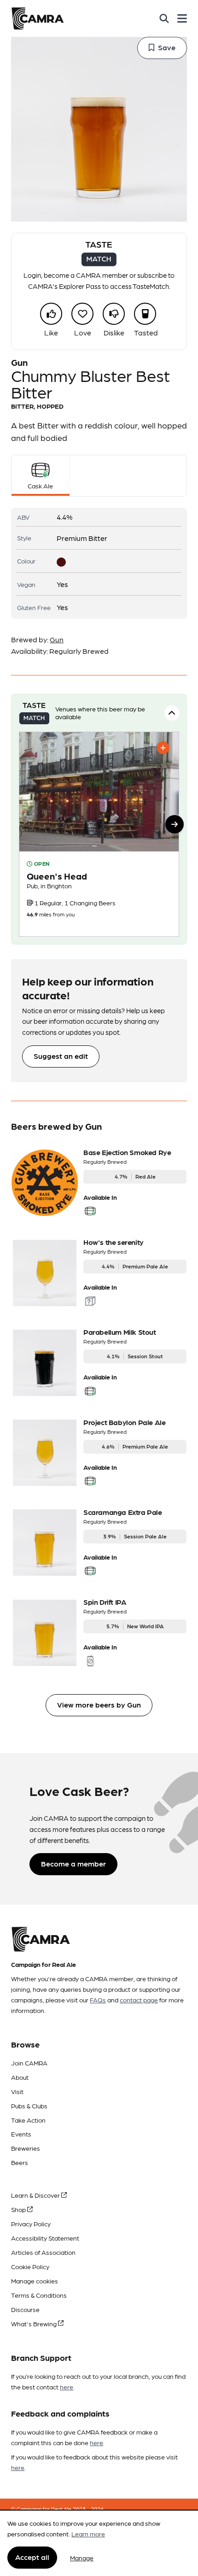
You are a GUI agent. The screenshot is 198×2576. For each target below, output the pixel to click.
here (67, 2387)
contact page (139, 2000)
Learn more (88, 2534)
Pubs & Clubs (29, 2106)
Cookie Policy (30, 2266)
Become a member (73, 1863)
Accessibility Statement (45, 2238)
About (20, 2077)
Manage (82, 2558)
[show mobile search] (164, 18)
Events (21, 2134)
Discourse (25, 2309)
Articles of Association (43, 2252)
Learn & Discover (36, 2195)
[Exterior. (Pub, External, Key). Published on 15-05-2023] (99, 834)
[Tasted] (145, 314)
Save (167, 47)
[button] (175, 824)
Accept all (32, 2557)
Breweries (26, 2148)
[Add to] (163, 748)
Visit (17, 2091)
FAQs (98, 2000)
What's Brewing (35, 2324)
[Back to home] (38, 18)
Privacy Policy (31, 2224)
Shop (19, 2209)
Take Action (28, 2120)
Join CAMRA (29, 2063)
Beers (20, 2162)
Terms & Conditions (39, 2295)
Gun (57, 639)
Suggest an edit (61, 1056)
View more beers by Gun (99, 1705)
